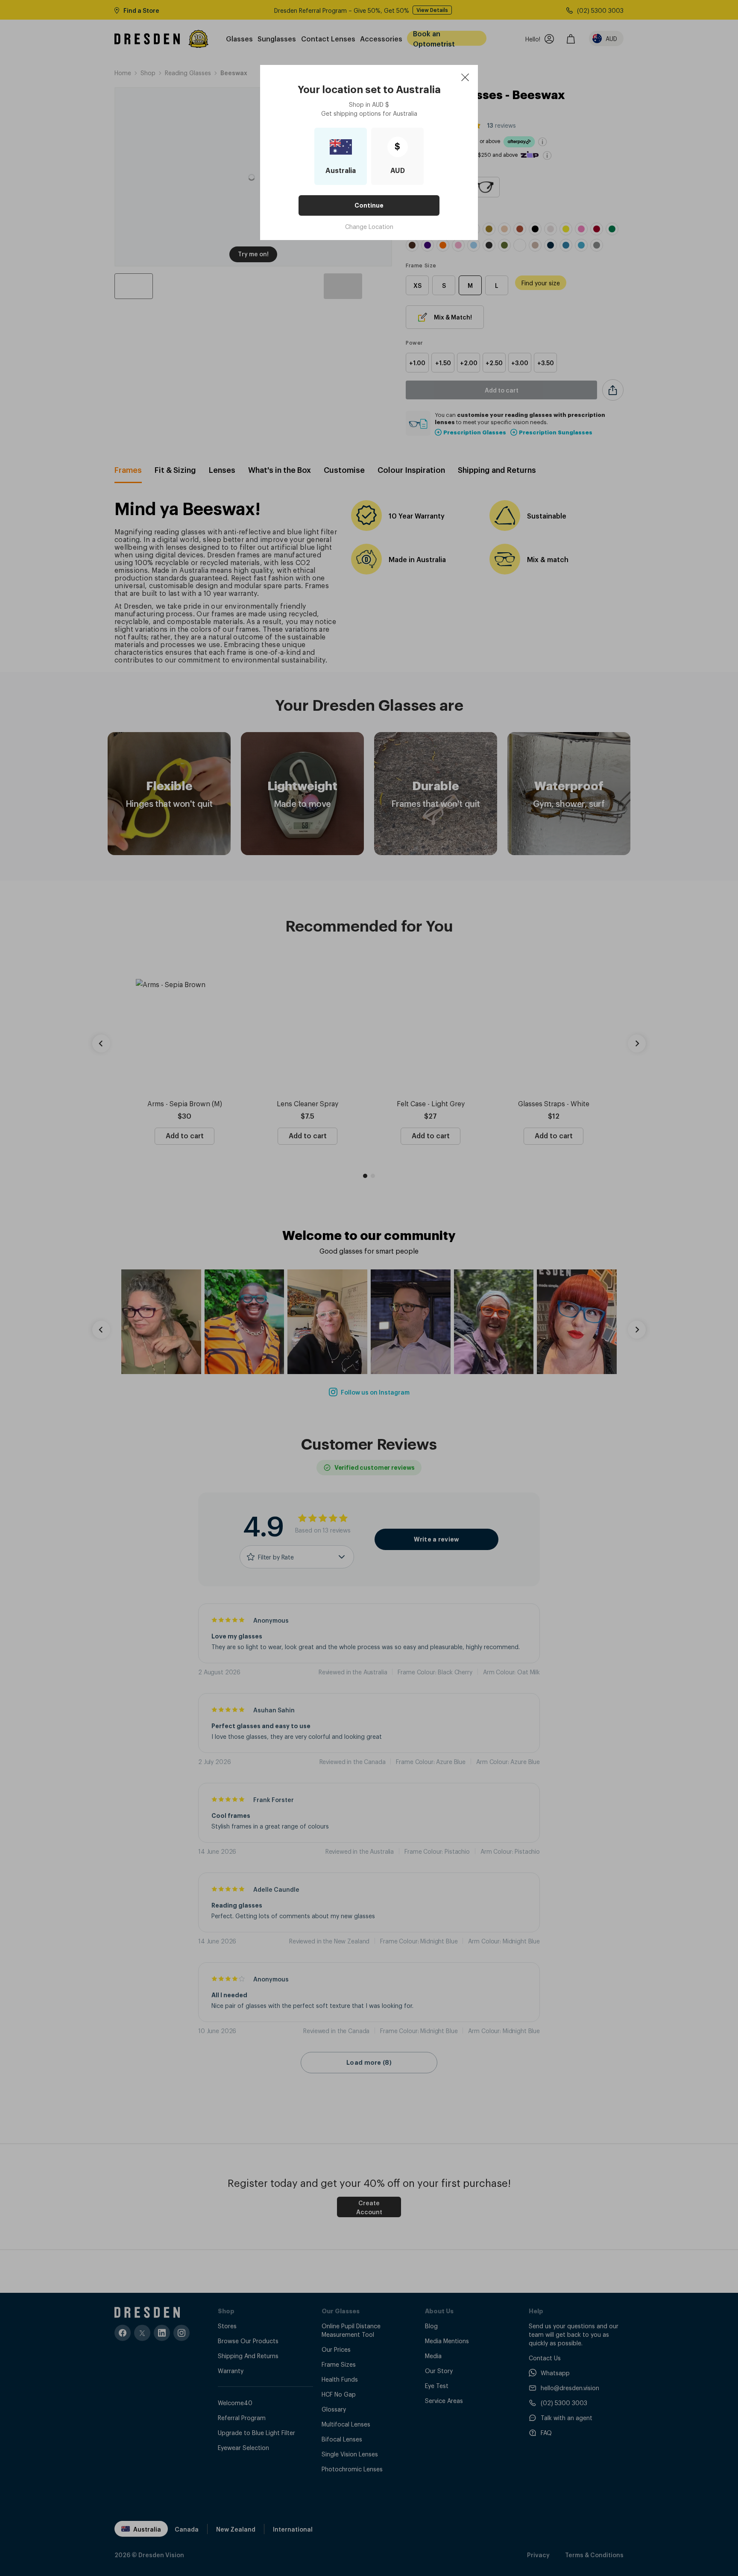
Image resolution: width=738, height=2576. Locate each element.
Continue (369, 205)
